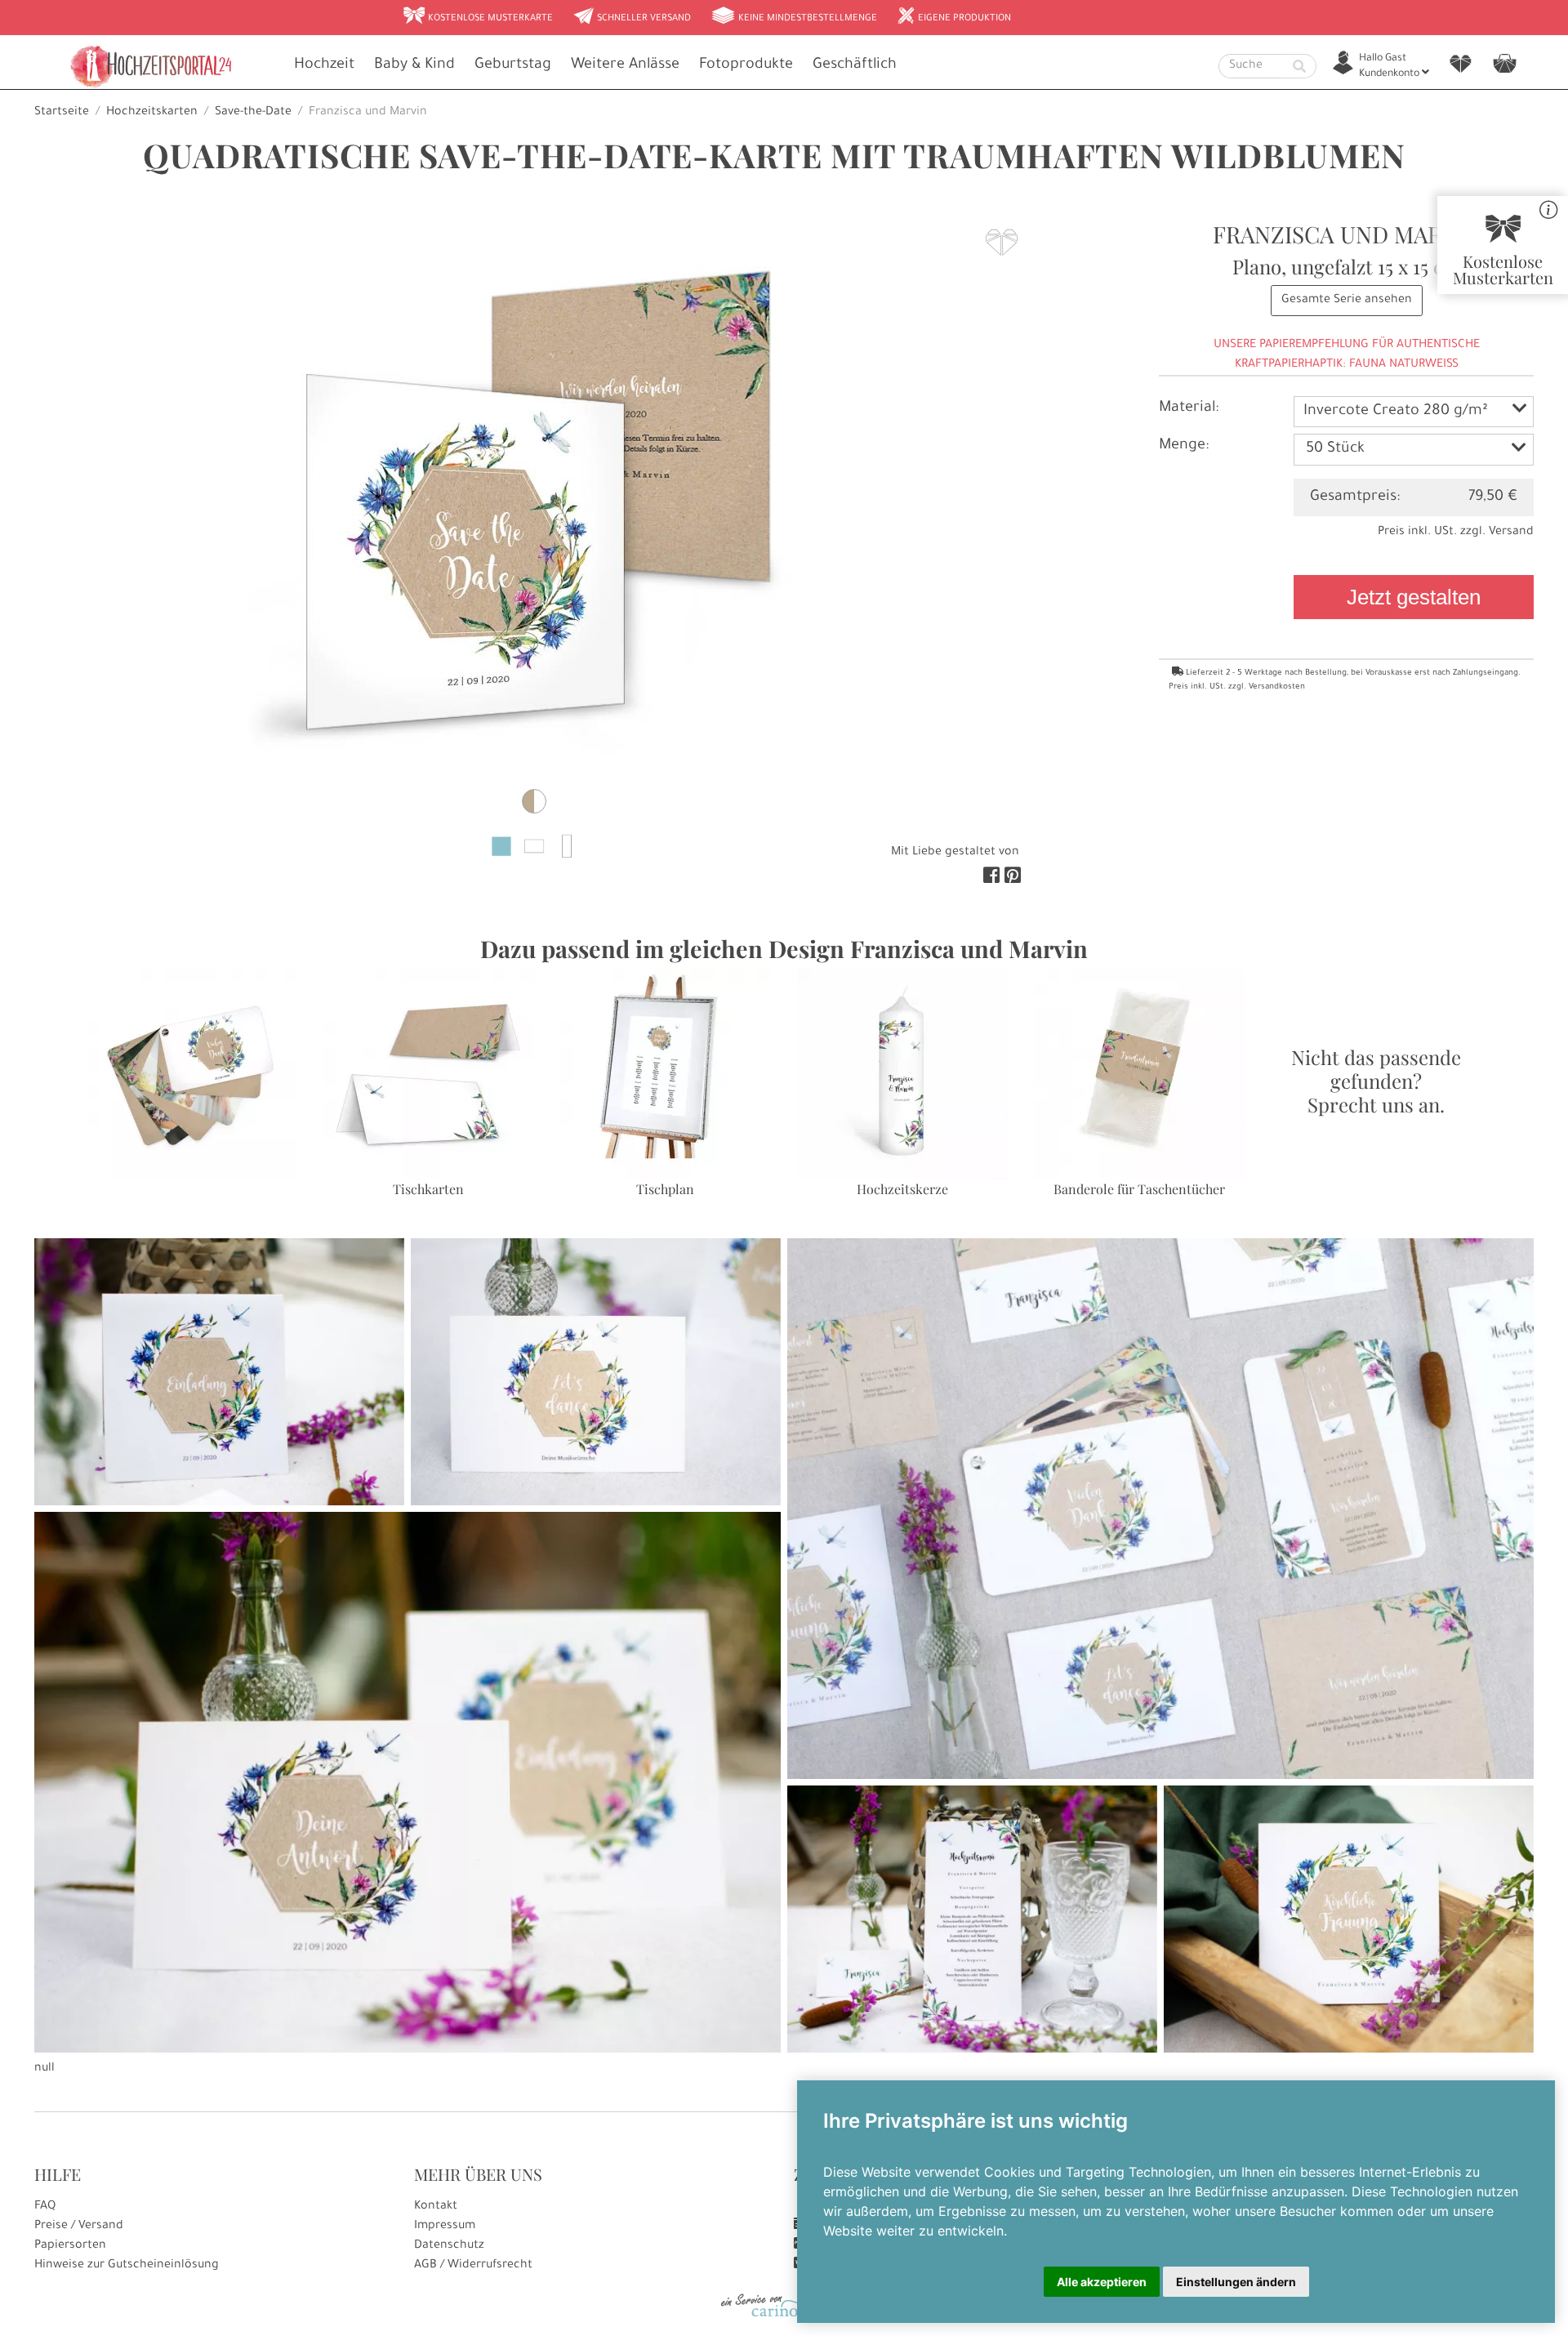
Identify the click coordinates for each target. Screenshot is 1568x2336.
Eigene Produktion (954, 17)
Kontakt (436, 2207)
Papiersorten (70, 2246)
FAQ (45, 2207)
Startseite (62, 113)
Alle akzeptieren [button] (1102, 2282)
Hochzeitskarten (152, 113)
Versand (1511, 533)
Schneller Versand (632, 17)
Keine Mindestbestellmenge (794, 17)
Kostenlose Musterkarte (478, 17)
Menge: (1184, 446)
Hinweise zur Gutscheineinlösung (127, 2266)
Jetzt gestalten (1414, 597)
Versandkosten (1277, 687)
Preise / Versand (79, 2227)
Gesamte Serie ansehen (1347, 301)
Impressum (445, 2227)
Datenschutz (449, 2246)
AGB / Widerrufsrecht (473, 2266)
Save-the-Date (253, 113)
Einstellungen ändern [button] (1236, 2282)
